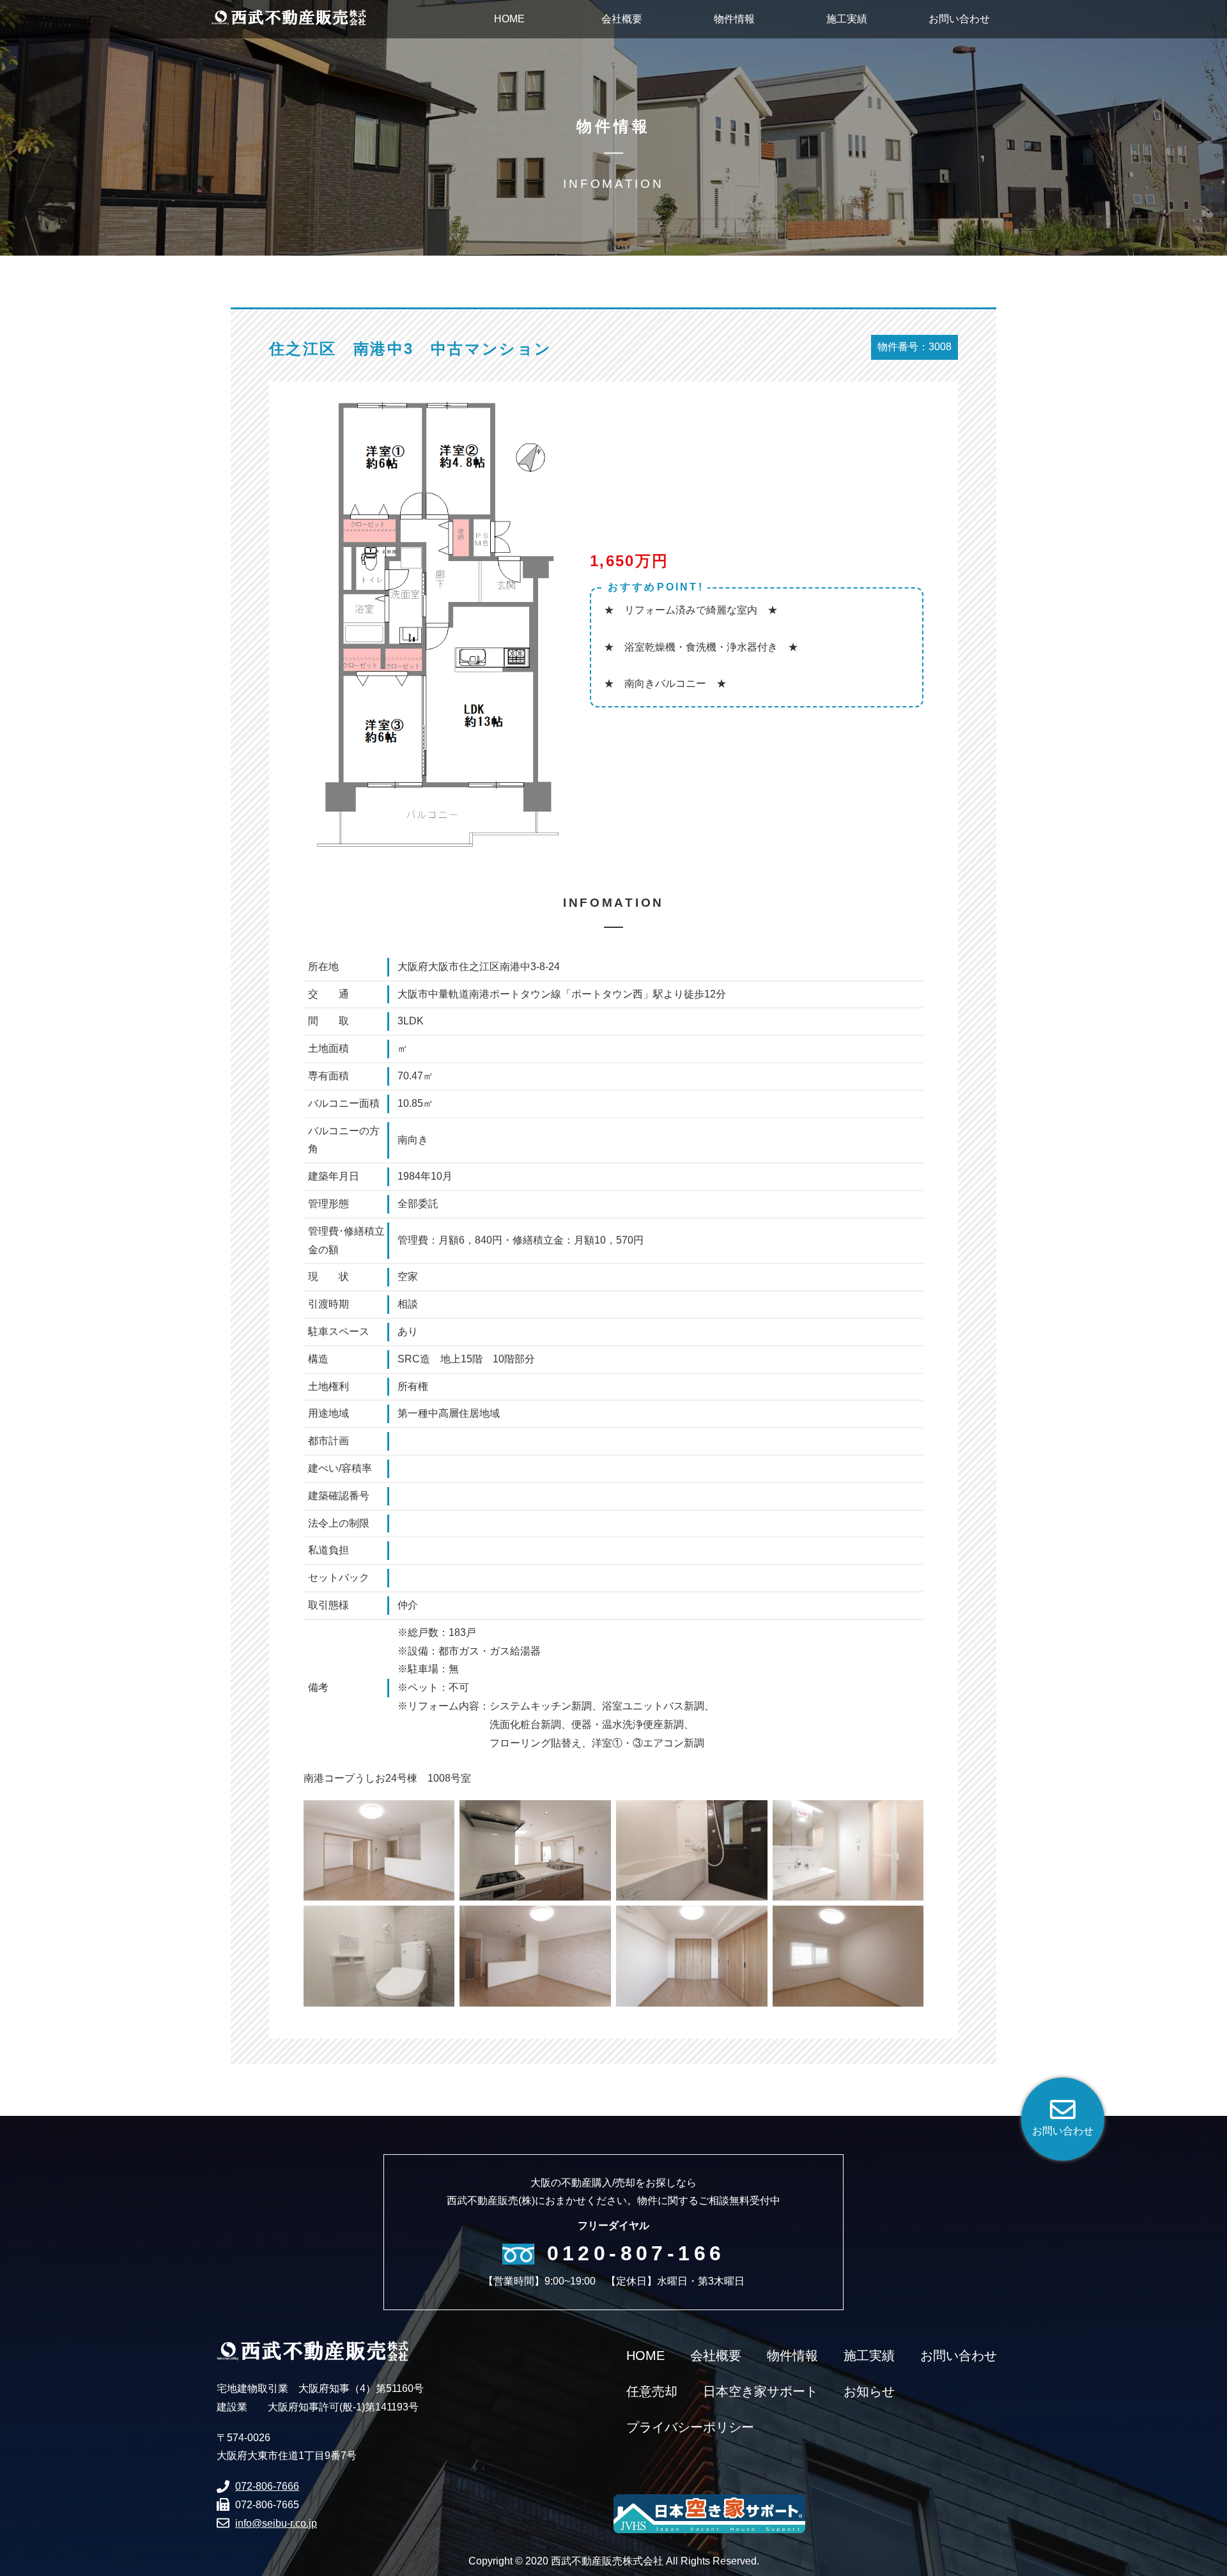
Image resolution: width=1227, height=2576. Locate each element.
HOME (645, 2356)
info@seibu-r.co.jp (276, 2523)
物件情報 (792, 2356)
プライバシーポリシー (690, 2427)
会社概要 (716, 2356)
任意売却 (652, 2391)
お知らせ (869, 2391)
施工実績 (869, 2356)
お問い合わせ (959, 2356)
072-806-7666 (267, 2486)
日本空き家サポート (760, 2391)
